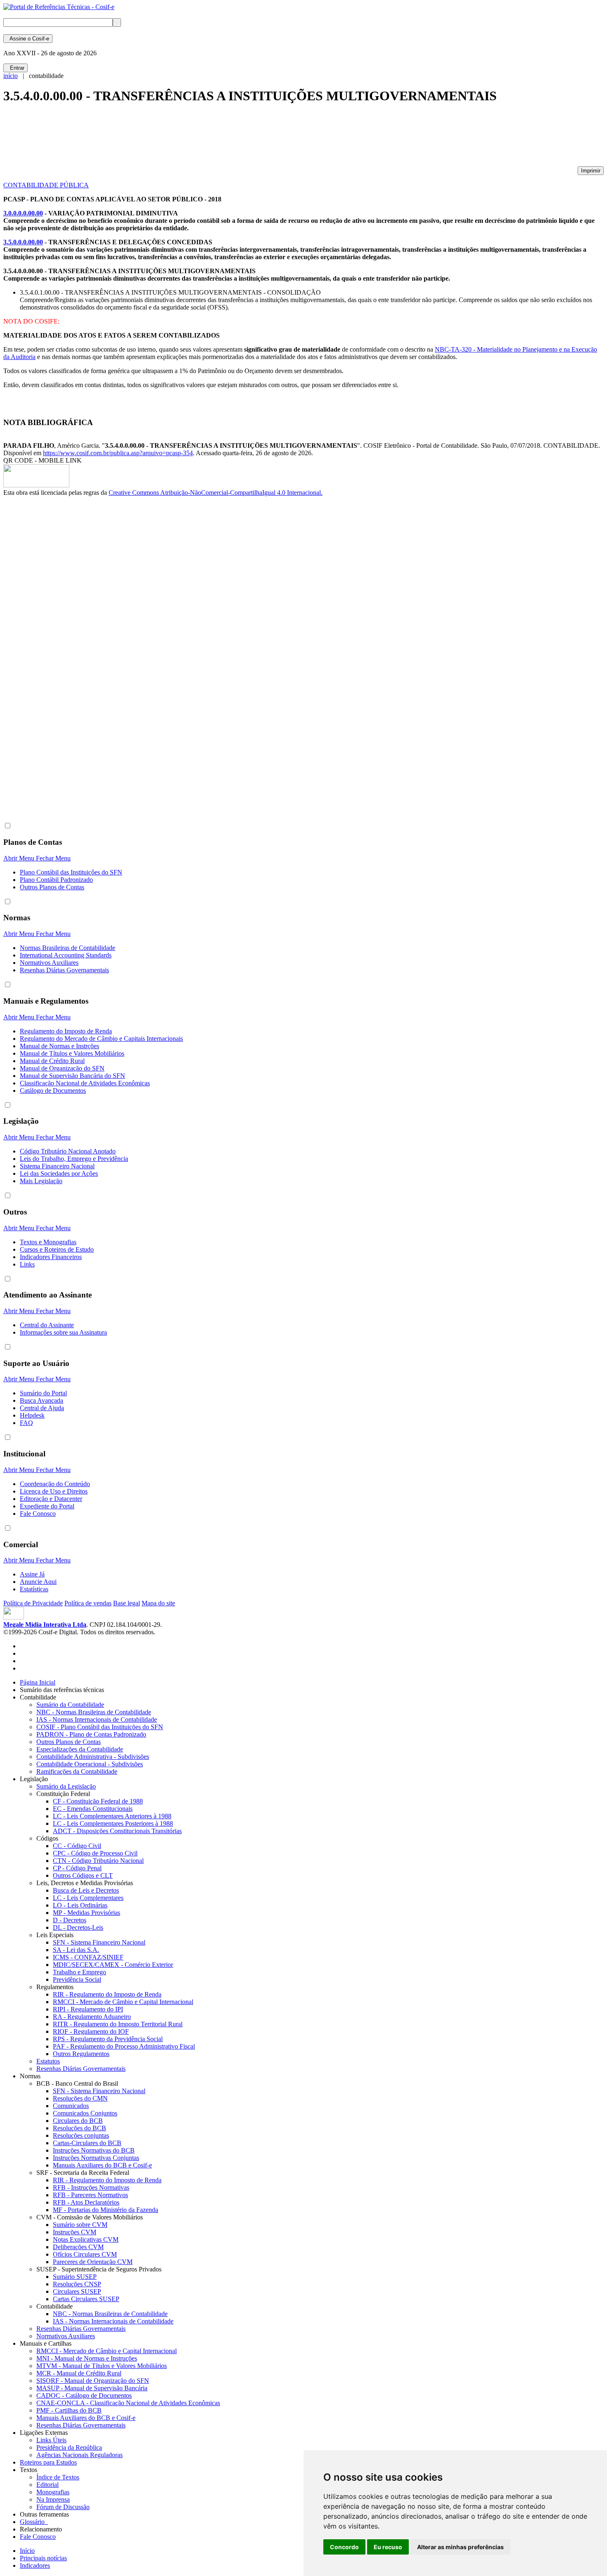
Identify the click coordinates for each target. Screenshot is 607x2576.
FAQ (26, 1423)
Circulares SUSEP (77, 2291)
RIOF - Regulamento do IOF (91, 2031)
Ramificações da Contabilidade (77, 1771)
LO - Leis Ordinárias (80, 1905)
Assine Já (32, 1574)
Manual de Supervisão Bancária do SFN (72, 1076)
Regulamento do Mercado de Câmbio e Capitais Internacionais (101, 1039)
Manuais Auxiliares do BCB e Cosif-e (102, 2165)
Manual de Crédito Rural (52, 1061)
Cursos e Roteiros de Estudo (57, 1249)
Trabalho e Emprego (79, 1972)
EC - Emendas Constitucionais (93, 1809)
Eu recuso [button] (388, 2547)
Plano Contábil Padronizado (56, 880)
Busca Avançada (41, 1400)
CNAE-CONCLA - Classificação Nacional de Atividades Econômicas (128, 2403)
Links (27, 1264)
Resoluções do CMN (80, 2098)
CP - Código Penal (77, 1868)
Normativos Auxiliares (49, 963)
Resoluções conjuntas (81, 2135)
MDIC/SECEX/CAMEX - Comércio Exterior (113, 1965)
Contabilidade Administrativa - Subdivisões (93, 1757)
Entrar (15, 68)
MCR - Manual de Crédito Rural (79, 2373)
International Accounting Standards (66, 955)
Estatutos (48, 2061)
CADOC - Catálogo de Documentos (84, 2395)
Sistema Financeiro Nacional (57, 1166)
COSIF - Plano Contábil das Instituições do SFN (100, 1727)
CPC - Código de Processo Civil (95, 1853)
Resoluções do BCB (79, 2128)
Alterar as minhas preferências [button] (460, 2547)
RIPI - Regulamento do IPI (88, 2009)
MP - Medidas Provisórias (87, 1913)
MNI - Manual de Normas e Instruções (87, 2358)
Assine (28, 39)
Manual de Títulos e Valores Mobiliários (72, 1053)
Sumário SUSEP (75, 2277)
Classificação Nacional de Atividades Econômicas (85, 1083)
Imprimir (591, 171)
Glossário (34, 2522)
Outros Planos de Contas (52, 887)
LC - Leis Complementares (88, 1898)
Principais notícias (43, 2558)
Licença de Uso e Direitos (54, 1491)
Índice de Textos (58, 2477)
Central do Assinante (47, 1325)
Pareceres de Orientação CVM (93, 2262)
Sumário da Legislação (66, 1786)
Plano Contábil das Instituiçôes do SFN (71, 872)
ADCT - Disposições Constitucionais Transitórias (117, 1831)
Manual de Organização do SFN (62, 1068)
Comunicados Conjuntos (85, 2113)
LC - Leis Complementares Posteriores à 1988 (113, 1823)
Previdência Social (77, 1979)
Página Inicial (38, 1682)
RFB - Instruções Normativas (91, 2187)
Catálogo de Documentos (53, 1091)
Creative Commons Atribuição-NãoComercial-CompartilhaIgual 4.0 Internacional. (216, 493)
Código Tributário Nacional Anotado (68, 1151)
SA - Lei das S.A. (76, 1950)
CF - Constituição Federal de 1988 (98, 1801)
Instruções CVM (75, 2232)
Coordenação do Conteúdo (55, 1484)
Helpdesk (32, 1415)
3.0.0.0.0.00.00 (23, 213)
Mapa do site (158, 1603)
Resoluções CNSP (77, 2284)
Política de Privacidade (33, 1603)
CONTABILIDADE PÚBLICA (46, 185)
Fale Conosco (38, 1514)
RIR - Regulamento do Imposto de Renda (107, 1994)
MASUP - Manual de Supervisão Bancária (92, 2388)
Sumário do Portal (43, 1393)
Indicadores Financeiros (51, 1257)
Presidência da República (69, 2447)
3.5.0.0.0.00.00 (23, 242)
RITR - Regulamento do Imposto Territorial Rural (118, 2024)
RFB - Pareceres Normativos (90, 2195)
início (11, 76)
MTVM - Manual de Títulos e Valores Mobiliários (102, 2366)
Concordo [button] (344, 2547)
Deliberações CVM (78, 2247)
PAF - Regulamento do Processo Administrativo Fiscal (124, 2046)
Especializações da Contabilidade (80, 1749)
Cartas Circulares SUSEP (86, 2299)
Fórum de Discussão (63, 2507)
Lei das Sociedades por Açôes (59, 1173)
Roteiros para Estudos (48, 2462)
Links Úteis (51, 2440)
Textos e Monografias (48, 1242)
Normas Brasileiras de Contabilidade (68, 948)
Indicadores (35, 2565)
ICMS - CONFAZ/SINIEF (88, 1957)
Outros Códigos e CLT (83, 1875)
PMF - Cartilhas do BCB (69, 2410)
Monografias (53, 2492)
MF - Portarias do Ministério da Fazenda (106, 2210)
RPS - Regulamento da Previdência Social (108, 2039)
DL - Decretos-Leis (78, 1927)
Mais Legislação (41, 1181)
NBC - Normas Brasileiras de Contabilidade (94, 1712)
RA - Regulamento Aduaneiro (92, 2017)
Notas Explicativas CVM (86, 2239)
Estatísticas (34, 1589)
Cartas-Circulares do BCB (87, 2143)
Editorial (47, 2485)
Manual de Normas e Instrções (59, 1046)
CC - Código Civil (77, 1846)
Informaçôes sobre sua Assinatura (63, 1332)
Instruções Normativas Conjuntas (96, 2158)
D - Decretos (70, 1920)
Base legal (127, 1603)
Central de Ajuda (42, 1408)
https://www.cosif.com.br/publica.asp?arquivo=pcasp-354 (118, 453)
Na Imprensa (53, 2499)
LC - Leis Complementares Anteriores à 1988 (112, 1816)
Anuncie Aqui (38, 1582)
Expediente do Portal (47, 1506)
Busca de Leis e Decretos (86, 1890)
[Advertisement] (154, 139)
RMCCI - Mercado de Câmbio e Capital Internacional (123, 2002)
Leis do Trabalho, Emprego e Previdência (74, 1159)
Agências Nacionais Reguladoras (79, 2455)
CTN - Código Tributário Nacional (98, 1861)
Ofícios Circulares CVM (85, 2254)
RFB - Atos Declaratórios (86, 2202)
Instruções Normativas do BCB (94, 2150)
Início (27, 2551)
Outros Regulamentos (81, 2054)
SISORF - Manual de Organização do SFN (93, 2381)
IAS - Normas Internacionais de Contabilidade (97, 1719)
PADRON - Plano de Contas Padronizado (91, 1734)
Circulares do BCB (78, 2121)
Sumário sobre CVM (80, 2225)
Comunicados (71, 2106)
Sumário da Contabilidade (70, 1705)
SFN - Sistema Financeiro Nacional (99, 1942)
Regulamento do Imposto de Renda (66, 1031)
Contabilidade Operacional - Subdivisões (90, 1764)
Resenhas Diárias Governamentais (64, 970)
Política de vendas (88, 1603)
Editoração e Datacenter (51, 1499)
